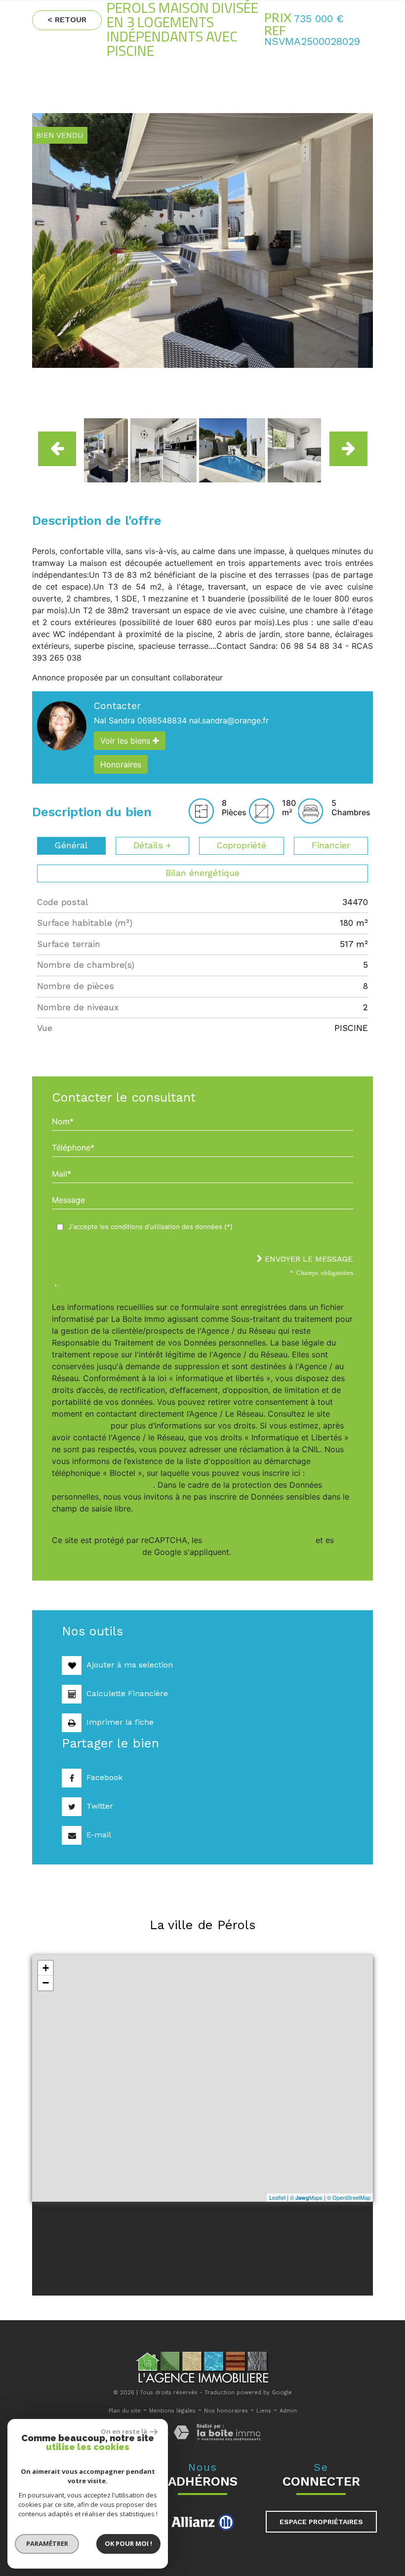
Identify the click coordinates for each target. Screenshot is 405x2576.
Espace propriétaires (321, 2522)
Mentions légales (172, 2411)
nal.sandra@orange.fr (229, 720)
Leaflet (277, 2197)
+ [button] (46, 1968)
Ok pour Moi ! (128, 2543)
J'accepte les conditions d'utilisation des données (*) (150, 1227)
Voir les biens (126, 741)
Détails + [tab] (152, 845)
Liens (264, 2411)
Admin (288, 2411)
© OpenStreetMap (349, 2197)
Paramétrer (47, 2543)
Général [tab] (71, 845)
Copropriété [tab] (242, 845)
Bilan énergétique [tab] (202, 873)
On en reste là (124, 2431)
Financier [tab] (331, 845)
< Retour (67, 20)
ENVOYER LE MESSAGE (307, 1259)
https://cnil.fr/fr (80, 1426)
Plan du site (125, 2411)
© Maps (306, 2197)
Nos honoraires (226, 2411)
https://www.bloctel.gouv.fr (102, 1485)
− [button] (46, 1983)
